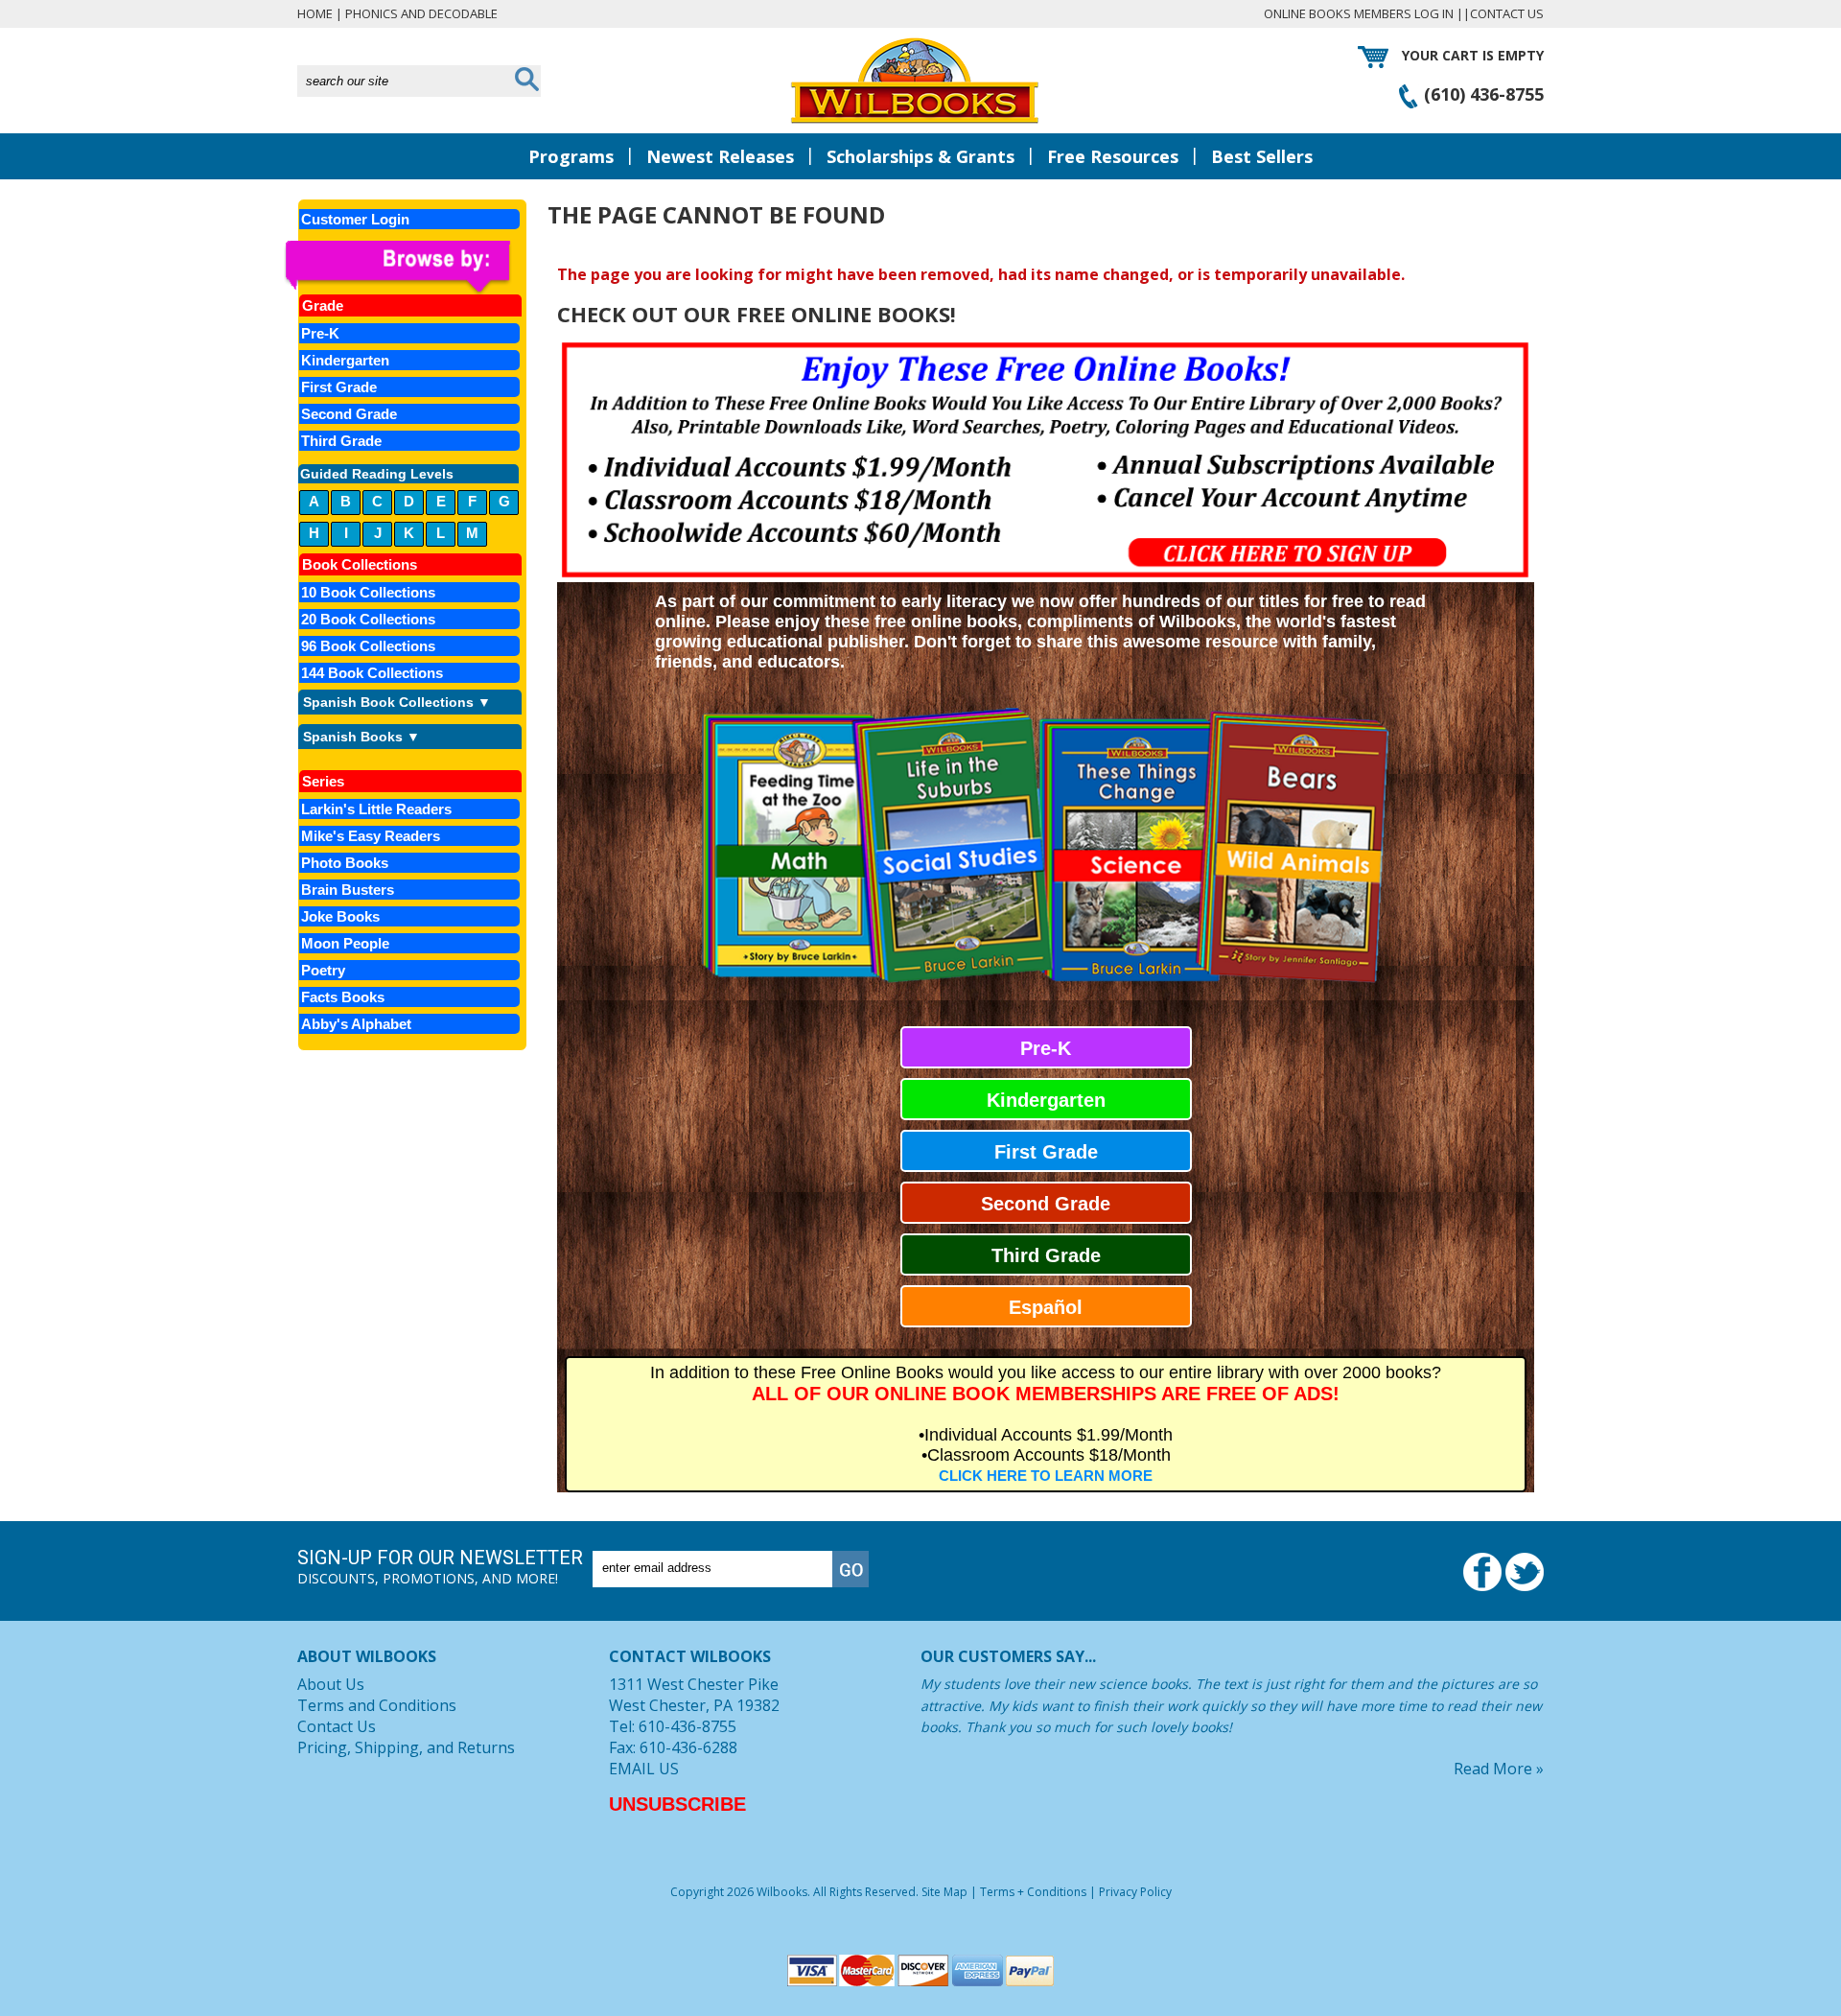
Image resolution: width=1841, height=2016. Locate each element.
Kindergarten (1046, 1100)
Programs (571, 156)
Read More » (1499, 1769)
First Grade (1046, 1152)
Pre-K (1046, 1048)
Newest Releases (720, 156)
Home (315, 13)
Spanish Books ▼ (361, 737)
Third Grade (1046, 1255)
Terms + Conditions (1033, 1892)
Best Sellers (1262, 156)
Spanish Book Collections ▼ (397, 702)
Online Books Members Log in (1359, 13)
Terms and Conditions (377, 1705)
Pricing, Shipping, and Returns (406, 1747)
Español (1046, 1307)
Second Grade (1046, 1204)
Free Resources (1113, 156)
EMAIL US (644, 1769)
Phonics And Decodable (421, 13)
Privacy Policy (1135, 1892)
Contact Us (1507, 13)
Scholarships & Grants (920, 156)
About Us (331, 1684)
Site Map (944, 1892)
